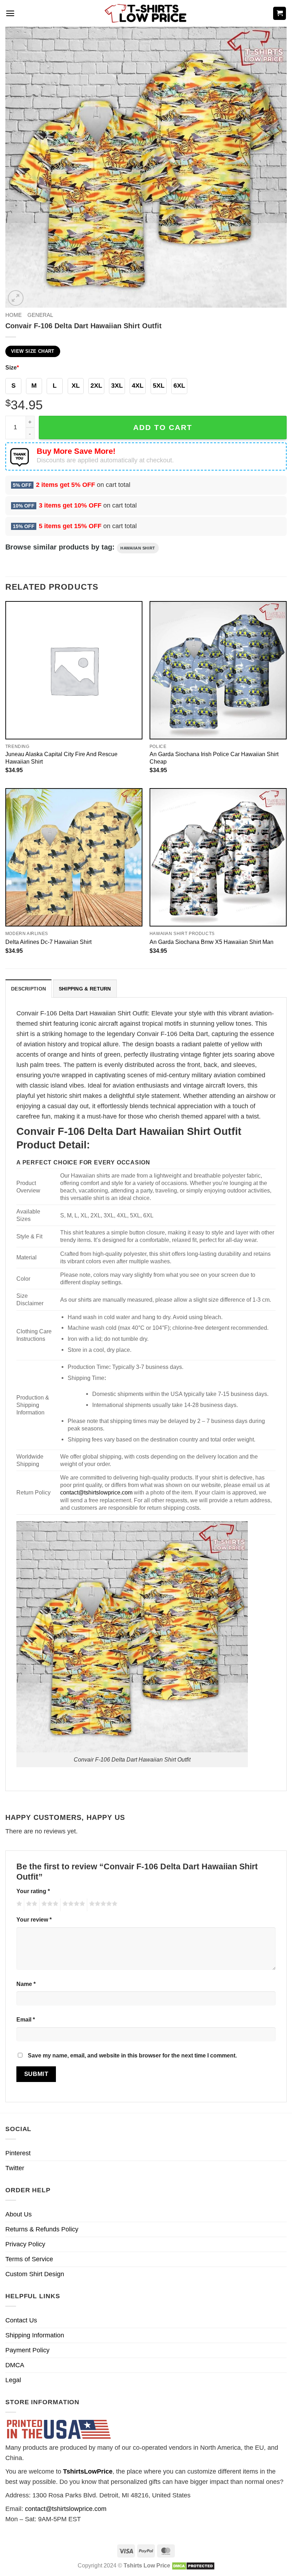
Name (26, 1984)
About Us (19, 2214)
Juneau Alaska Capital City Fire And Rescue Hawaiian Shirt (61, 758)
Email (26, 2019)
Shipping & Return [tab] (85, 989)
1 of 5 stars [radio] (18, 1905)
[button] (10, 13)
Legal (13, 2380)
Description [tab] (28, 989)
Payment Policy (27, 2350)
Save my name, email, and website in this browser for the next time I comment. (132, 2055)
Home (14, 315)
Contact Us (21, 2320)
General (40, 315)
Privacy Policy (25, 2244)
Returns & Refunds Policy (42, 2229)
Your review (34, 1919)
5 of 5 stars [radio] (102, 1905)
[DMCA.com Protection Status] (193, 2565)
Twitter (15, 2168)
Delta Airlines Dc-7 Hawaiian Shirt (48, 942)
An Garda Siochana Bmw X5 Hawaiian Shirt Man (212, 942)
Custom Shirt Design (35, 2274)
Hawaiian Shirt (138, 548)
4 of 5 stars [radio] (73, 1905)
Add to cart (163, 427)
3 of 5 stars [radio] (49, 1905)
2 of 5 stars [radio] (31, 1905)
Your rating (33, 1891)
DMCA (15, 2365)
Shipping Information (35, 2335)
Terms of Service (29, 2259)
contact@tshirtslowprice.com (96, 1492)
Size (12, 367)
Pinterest (18, 2153)
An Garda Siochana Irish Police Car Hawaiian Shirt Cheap (214, 758)
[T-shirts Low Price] (146, 13)
